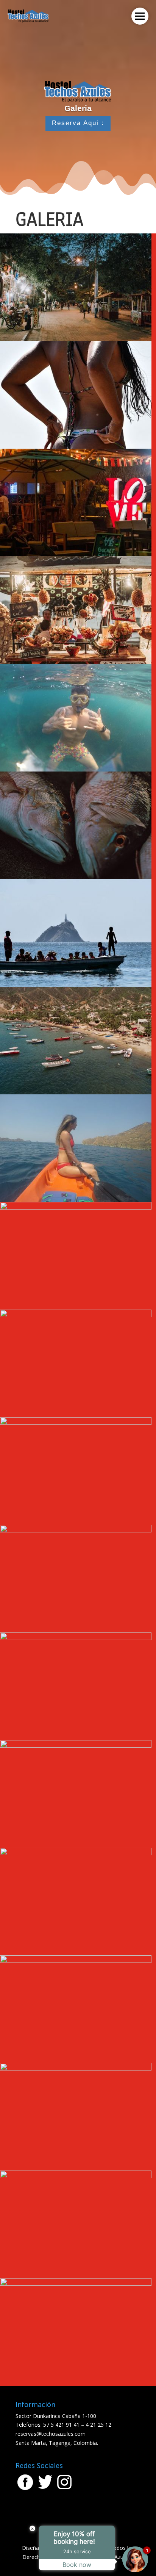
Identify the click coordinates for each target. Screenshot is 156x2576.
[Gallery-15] (76, 1638)
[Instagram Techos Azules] (64, 2489)
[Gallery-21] (76, 2176)
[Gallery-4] (76, 554)
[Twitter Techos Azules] (45, 2489)
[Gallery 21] (76, 2068)
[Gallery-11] (76, 1207)
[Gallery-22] (76, 2284)
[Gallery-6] (76, 769)
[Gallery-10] (76, 1092)
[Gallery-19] (76, 1961)
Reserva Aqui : (78, 123)
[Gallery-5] (76, 339)
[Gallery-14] (76, 1530)
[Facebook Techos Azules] (26, 2489)
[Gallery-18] (76, 1853)
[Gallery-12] (76, 1315)
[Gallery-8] (76, 985)
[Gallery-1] (76, 447)
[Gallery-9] (76, 1200)
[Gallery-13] (76, 1423)
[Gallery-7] (76, 877)
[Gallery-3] (76, 662)
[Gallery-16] (76, 1746)
